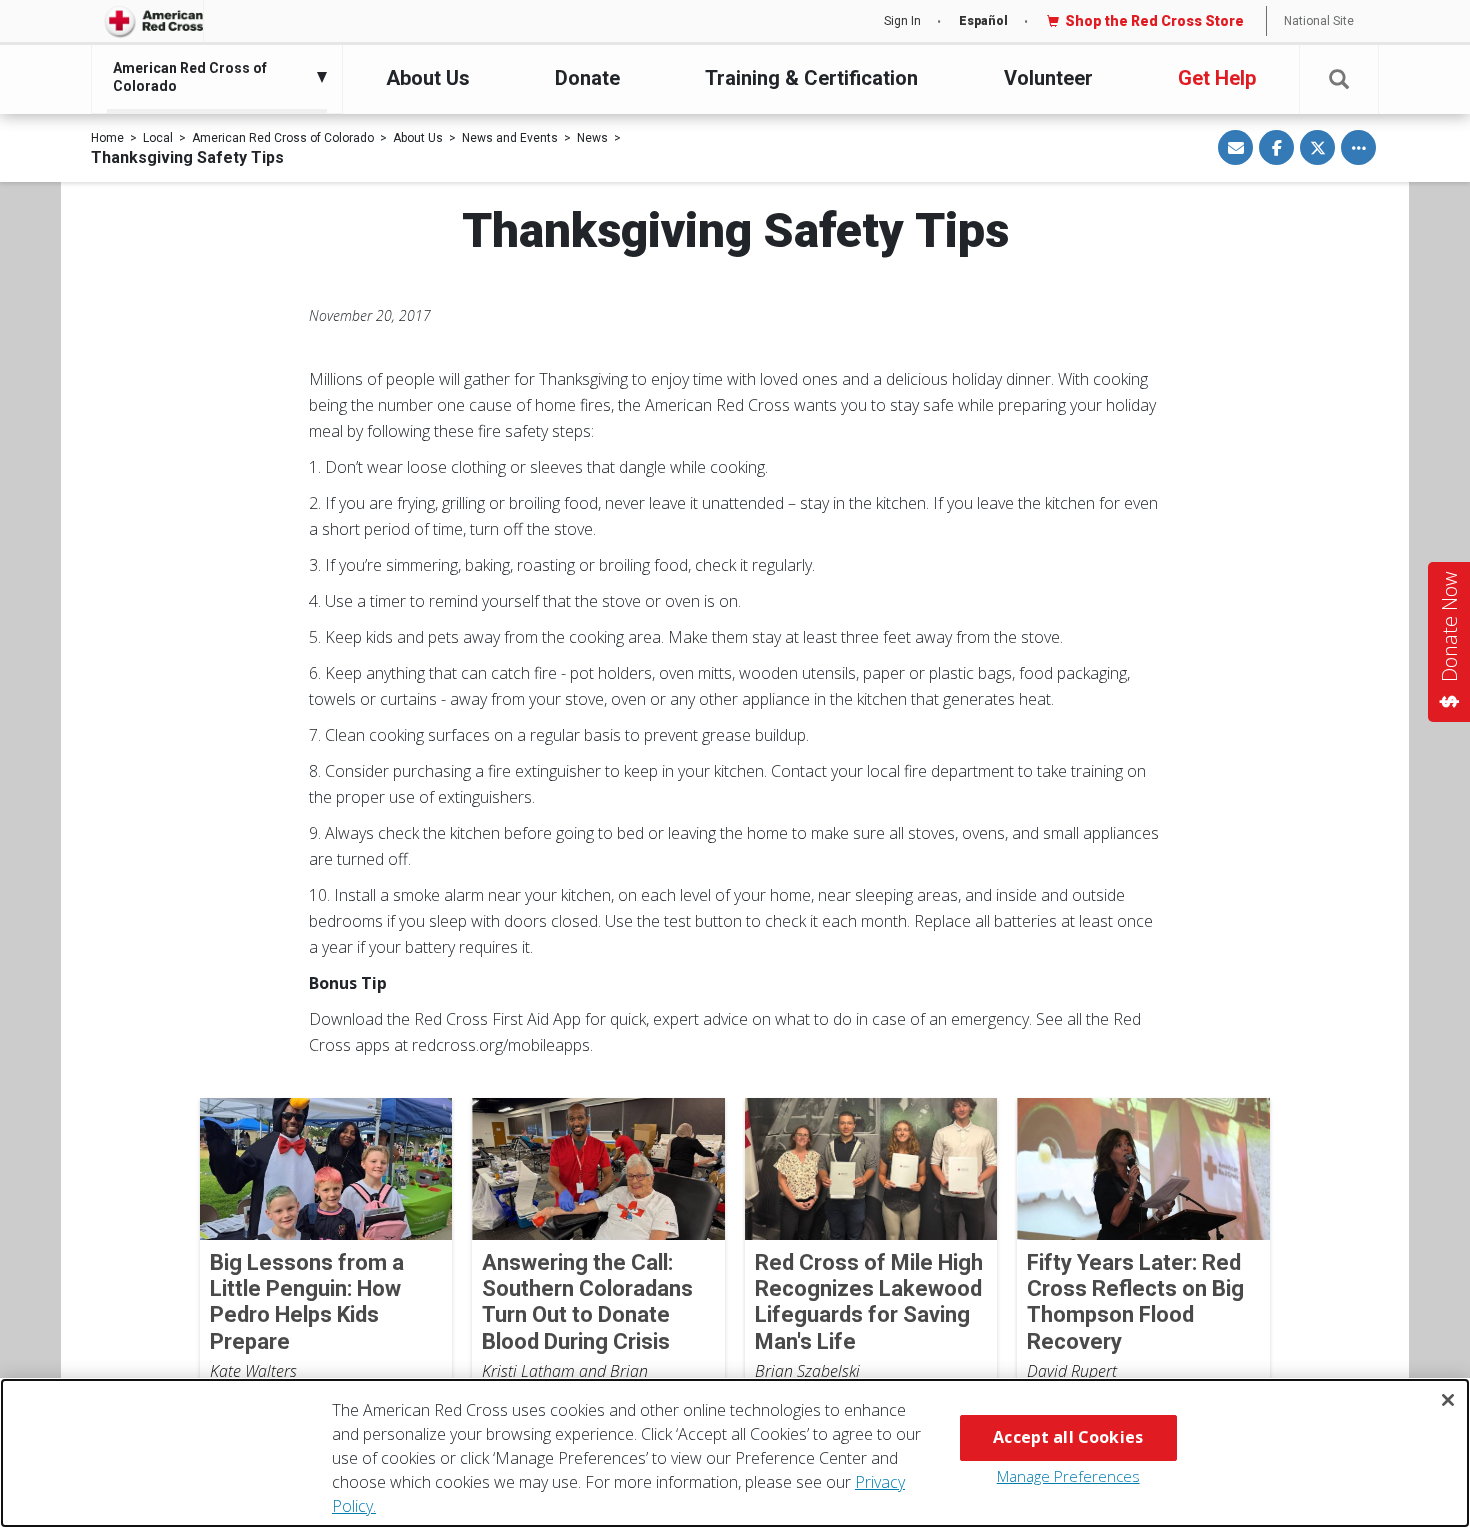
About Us (428, 78)
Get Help (1217, 78)
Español (983, 21)
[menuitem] (212, 77)
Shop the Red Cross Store (1154, 21)
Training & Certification (811, 78)
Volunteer (1048, 78)
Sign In (902, 21)
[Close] (1448, 1400)
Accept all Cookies (1068, 1437)
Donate (587, 78)
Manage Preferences (1068, 1476)
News (592, 138)
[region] (735, 1453)
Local (158, 138)
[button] (1339, 79)
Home (107, 138)
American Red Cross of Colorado (283, 138)
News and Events (510, 138)
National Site (1319, 21)
